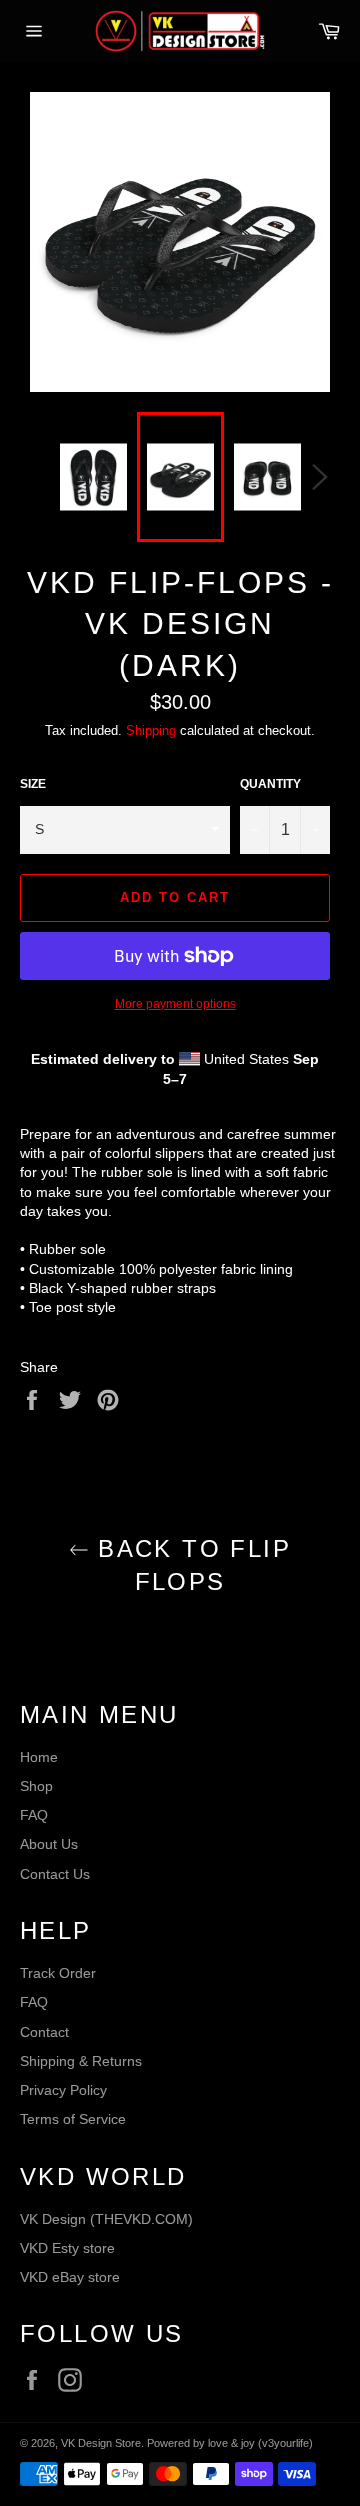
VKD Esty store (67, 2248)
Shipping (151, 730)
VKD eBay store (70, 2277)
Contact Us (55, 1874)
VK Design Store (101, 2443)
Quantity (270, 784)
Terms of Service (73, 2119)
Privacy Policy (63, 2090)
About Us (49, 1844)
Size (33, 784)
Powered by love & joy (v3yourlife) (230, 2443)
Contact (44, 2032)
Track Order (58, 1973)
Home (39, 1757)
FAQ (34, 1815)
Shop (36, 1786)
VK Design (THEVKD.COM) (106, 2219)
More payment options (175, 1004)
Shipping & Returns (81, 2061)
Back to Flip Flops (190, 1565)
